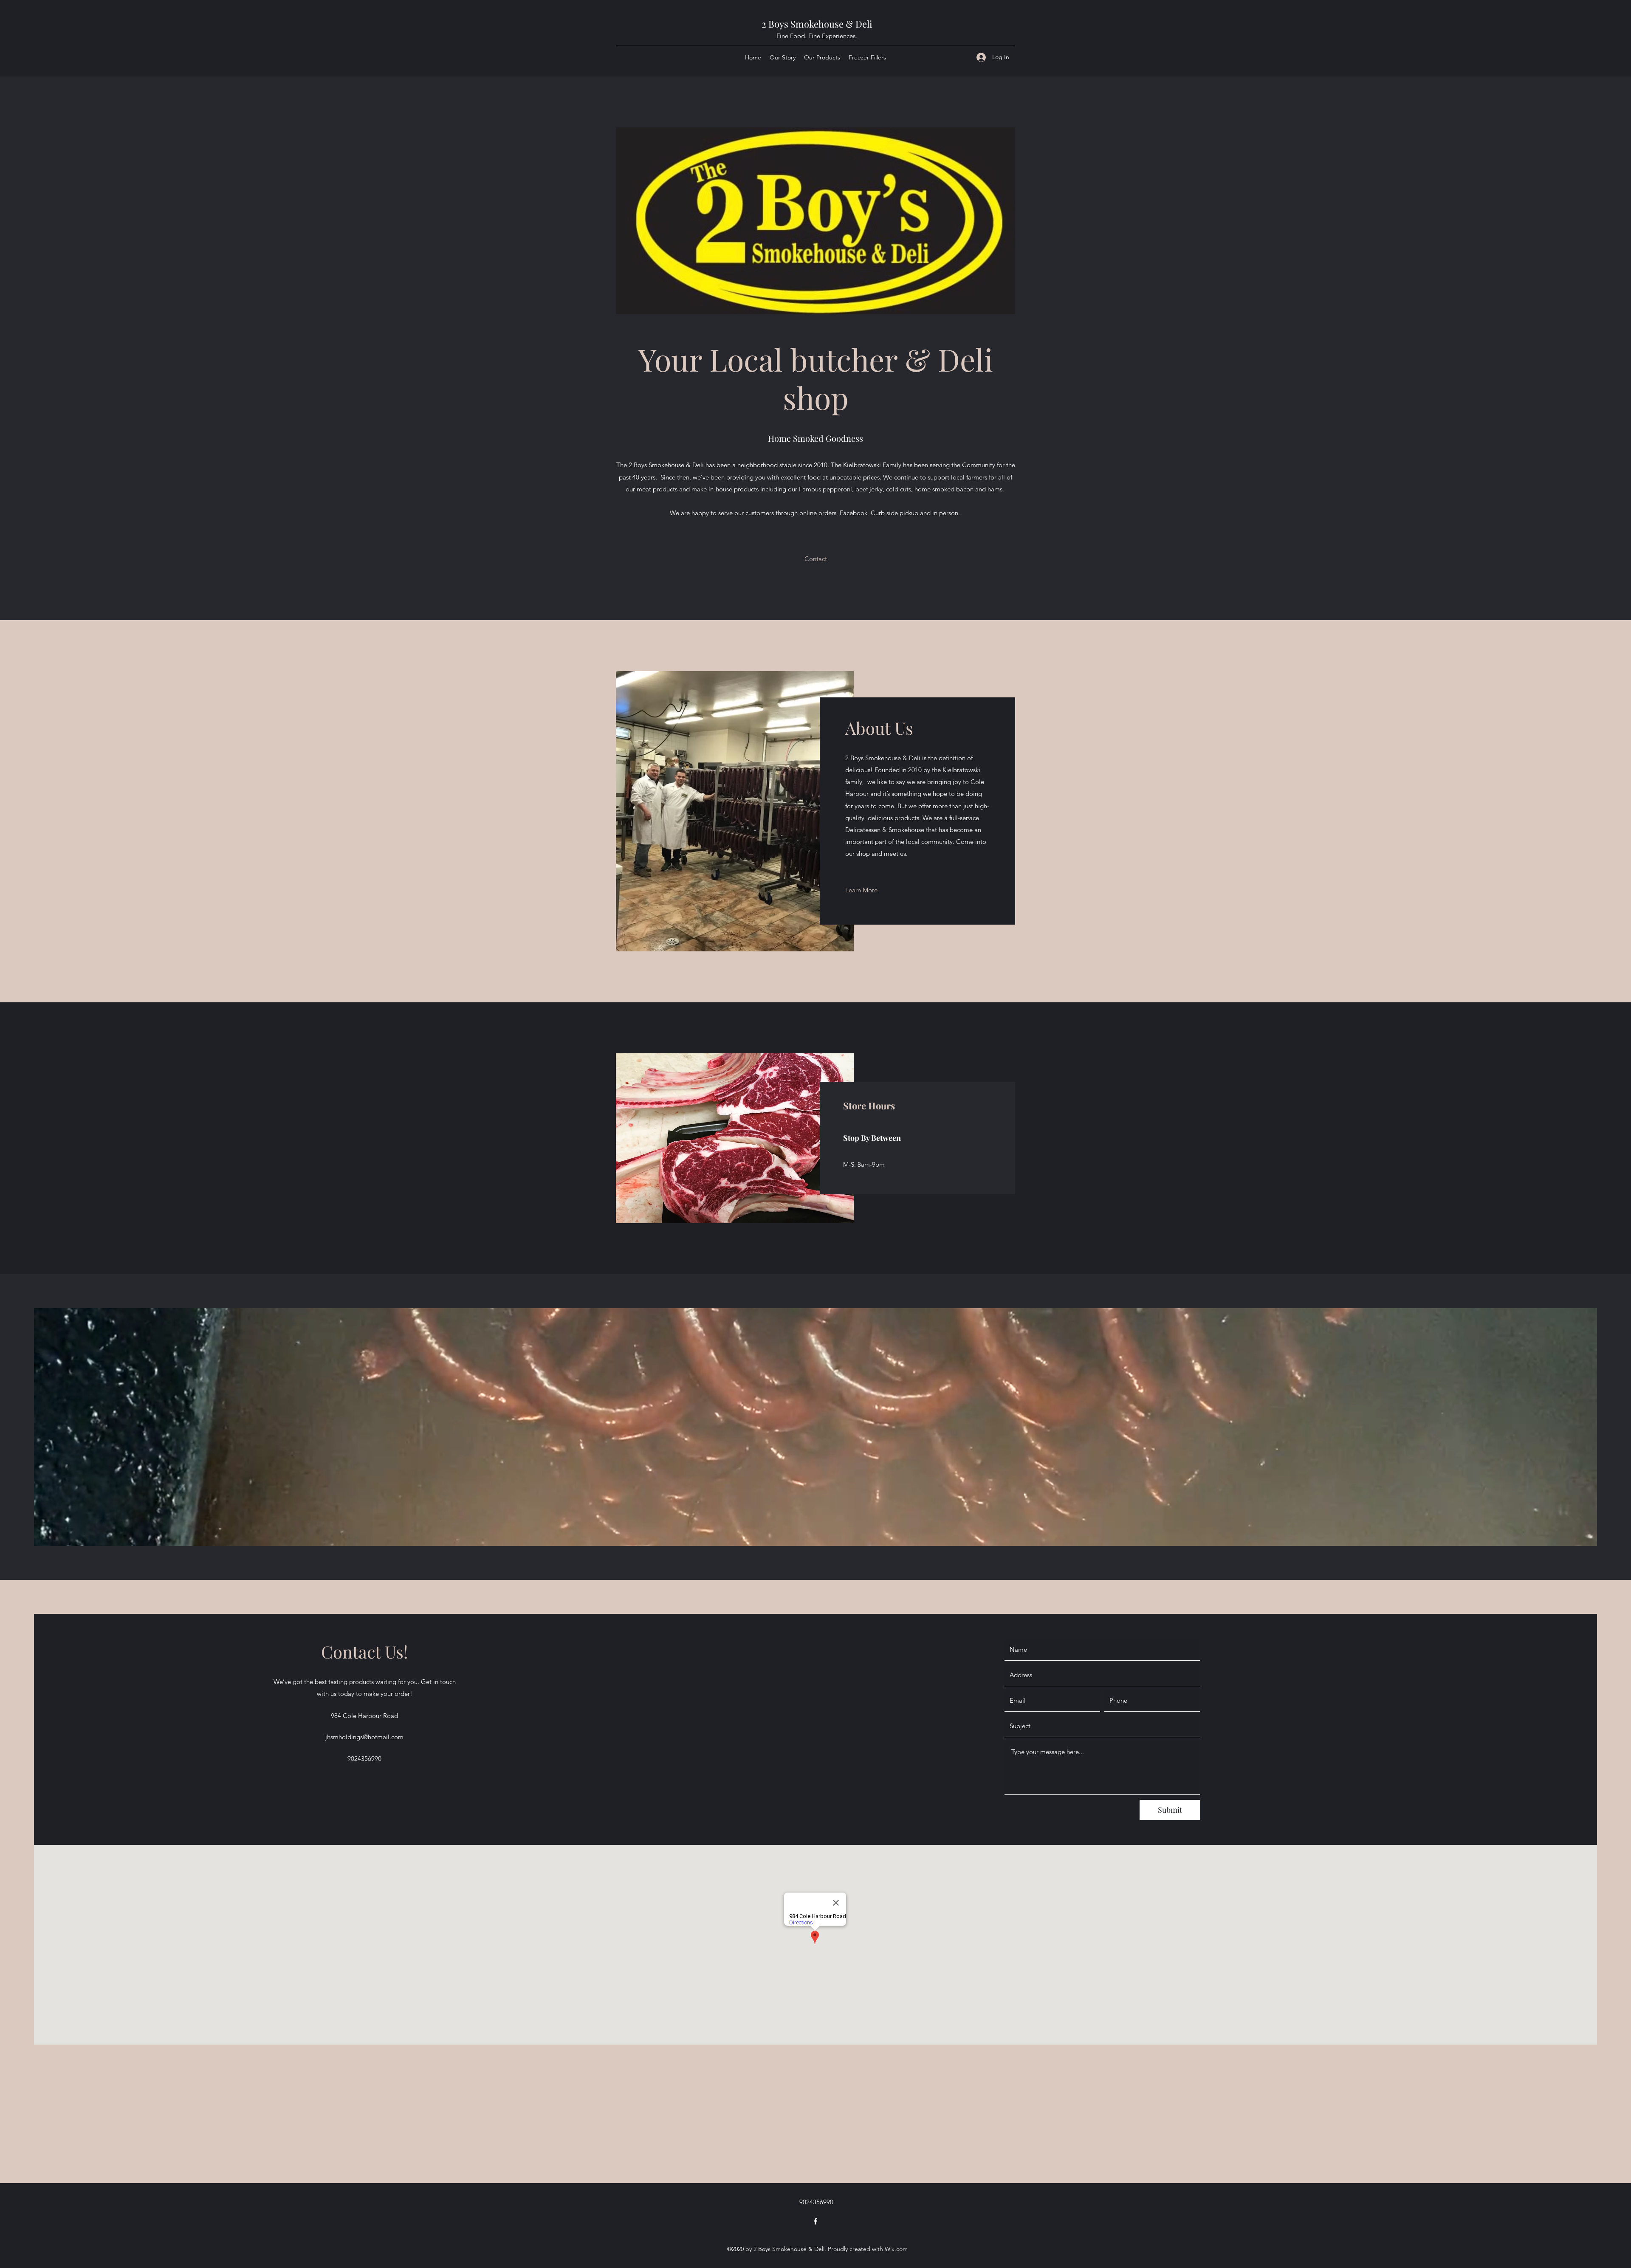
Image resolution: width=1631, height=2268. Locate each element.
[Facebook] (815, 2221)
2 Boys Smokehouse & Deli (817, 24)
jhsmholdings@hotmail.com (364, 1737)
